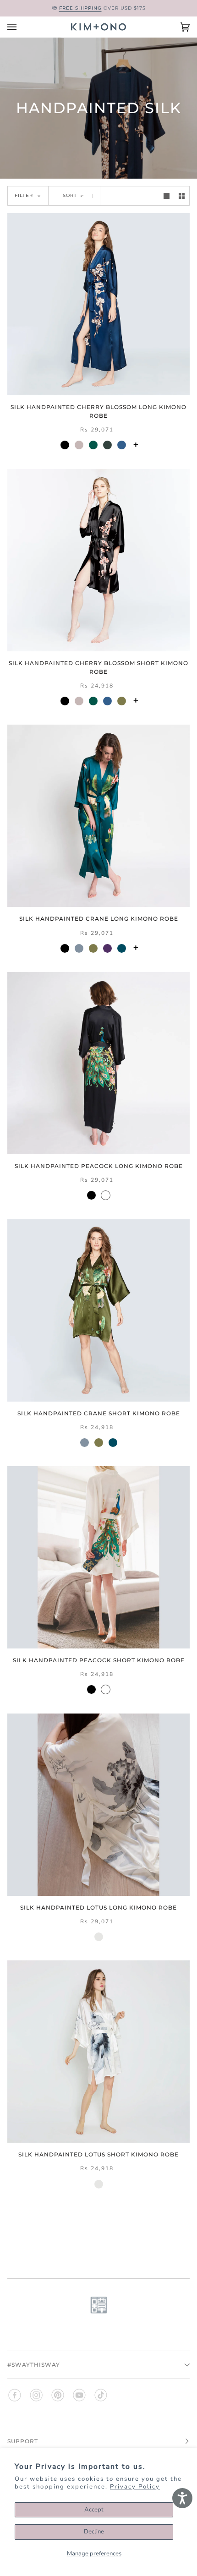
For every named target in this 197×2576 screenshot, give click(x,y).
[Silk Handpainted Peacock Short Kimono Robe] (98, 1557)
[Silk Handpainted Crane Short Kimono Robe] (98, 1310)
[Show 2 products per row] (182, 196)
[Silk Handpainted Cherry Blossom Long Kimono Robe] (98, 304)
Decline (94, 2532)
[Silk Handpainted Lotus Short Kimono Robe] (98, 2052)
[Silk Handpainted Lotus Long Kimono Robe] (98, 1805)
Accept (94, 2510)
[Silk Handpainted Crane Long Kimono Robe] (98, 816)
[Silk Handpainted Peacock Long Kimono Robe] (98, 1063)
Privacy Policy (135, 2487)
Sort (70, 196)
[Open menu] (21, 27)
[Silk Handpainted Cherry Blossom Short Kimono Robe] (98, 560)
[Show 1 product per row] (167, 196)
